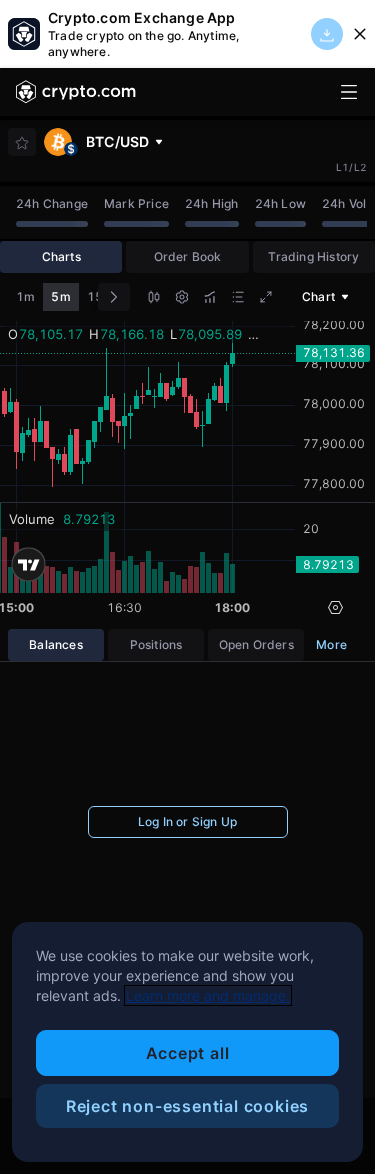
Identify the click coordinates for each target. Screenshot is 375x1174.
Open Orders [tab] (256, 644)
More (331, 644)
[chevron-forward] (114, 297)
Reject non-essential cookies (187, 1106)
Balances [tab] (56, 644)
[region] (187, 1042)
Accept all (188, 1053)
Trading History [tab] (313, 256)
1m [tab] (25, 296)
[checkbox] (22, 143)
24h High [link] (212, 203)
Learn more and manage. (208, 995)
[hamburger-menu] (349, 92)
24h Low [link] (280, 203)
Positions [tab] (156, 644)
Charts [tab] (61, 256)
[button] (154, 299)
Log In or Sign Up (187, 821)
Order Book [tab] (188, 256)
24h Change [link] (52, 203)
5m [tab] (60, 296)
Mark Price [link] (136, 203)
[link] (76, 92)
